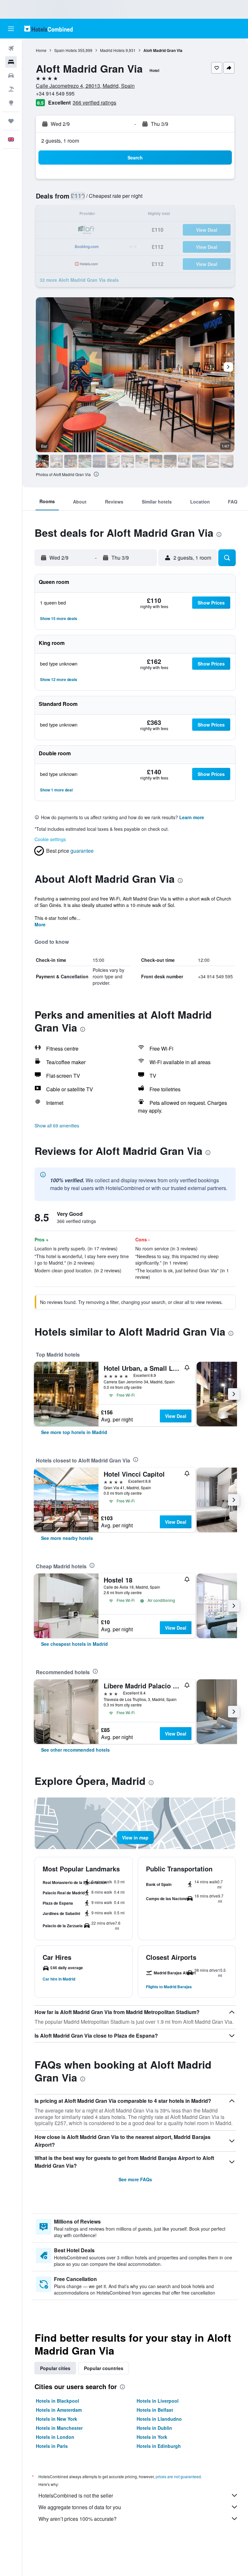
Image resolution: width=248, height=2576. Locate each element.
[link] (74, 1432)
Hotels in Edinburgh (159, 2446)
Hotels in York (152, 2437)
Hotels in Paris (52, 2446)
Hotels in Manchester (59, 2428)
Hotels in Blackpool (57, 2401)
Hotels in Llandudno (159, 2419)
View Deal (176, 1416)
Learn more (192, 817)
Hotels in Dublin (154, 2428)
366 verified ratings (94, 102)
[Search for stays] (11, 62)
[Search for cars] (11, 76)
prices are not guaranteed (178, 2476)
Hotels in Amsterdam (59, 2410)
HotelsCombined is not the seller (76, 2495)
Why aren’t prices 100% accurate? (77, 2519)
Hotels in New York (57, 2419)
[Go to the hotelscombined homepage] (48, 29)
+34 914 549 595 (55, 93)
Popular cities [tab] (55, 2368)
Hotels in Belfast (155, 2410)
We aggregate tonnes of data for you (80, 2507)
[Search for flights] (11, 48)
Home (41, 50)
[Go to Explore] (11, 103)
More (40, 924)
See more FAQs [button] (135, 2179)
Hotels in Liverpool (158, 2401)
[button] (11, 29)
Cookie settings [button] (50, 839)
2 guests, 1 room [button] (60, 141)
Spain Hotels (66, 50)
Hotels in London (55, 2437)
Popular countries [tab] (104, 2368)
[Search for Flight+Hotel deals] (11, 89)
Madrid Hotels (112, 50)
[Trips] (11, 121)
